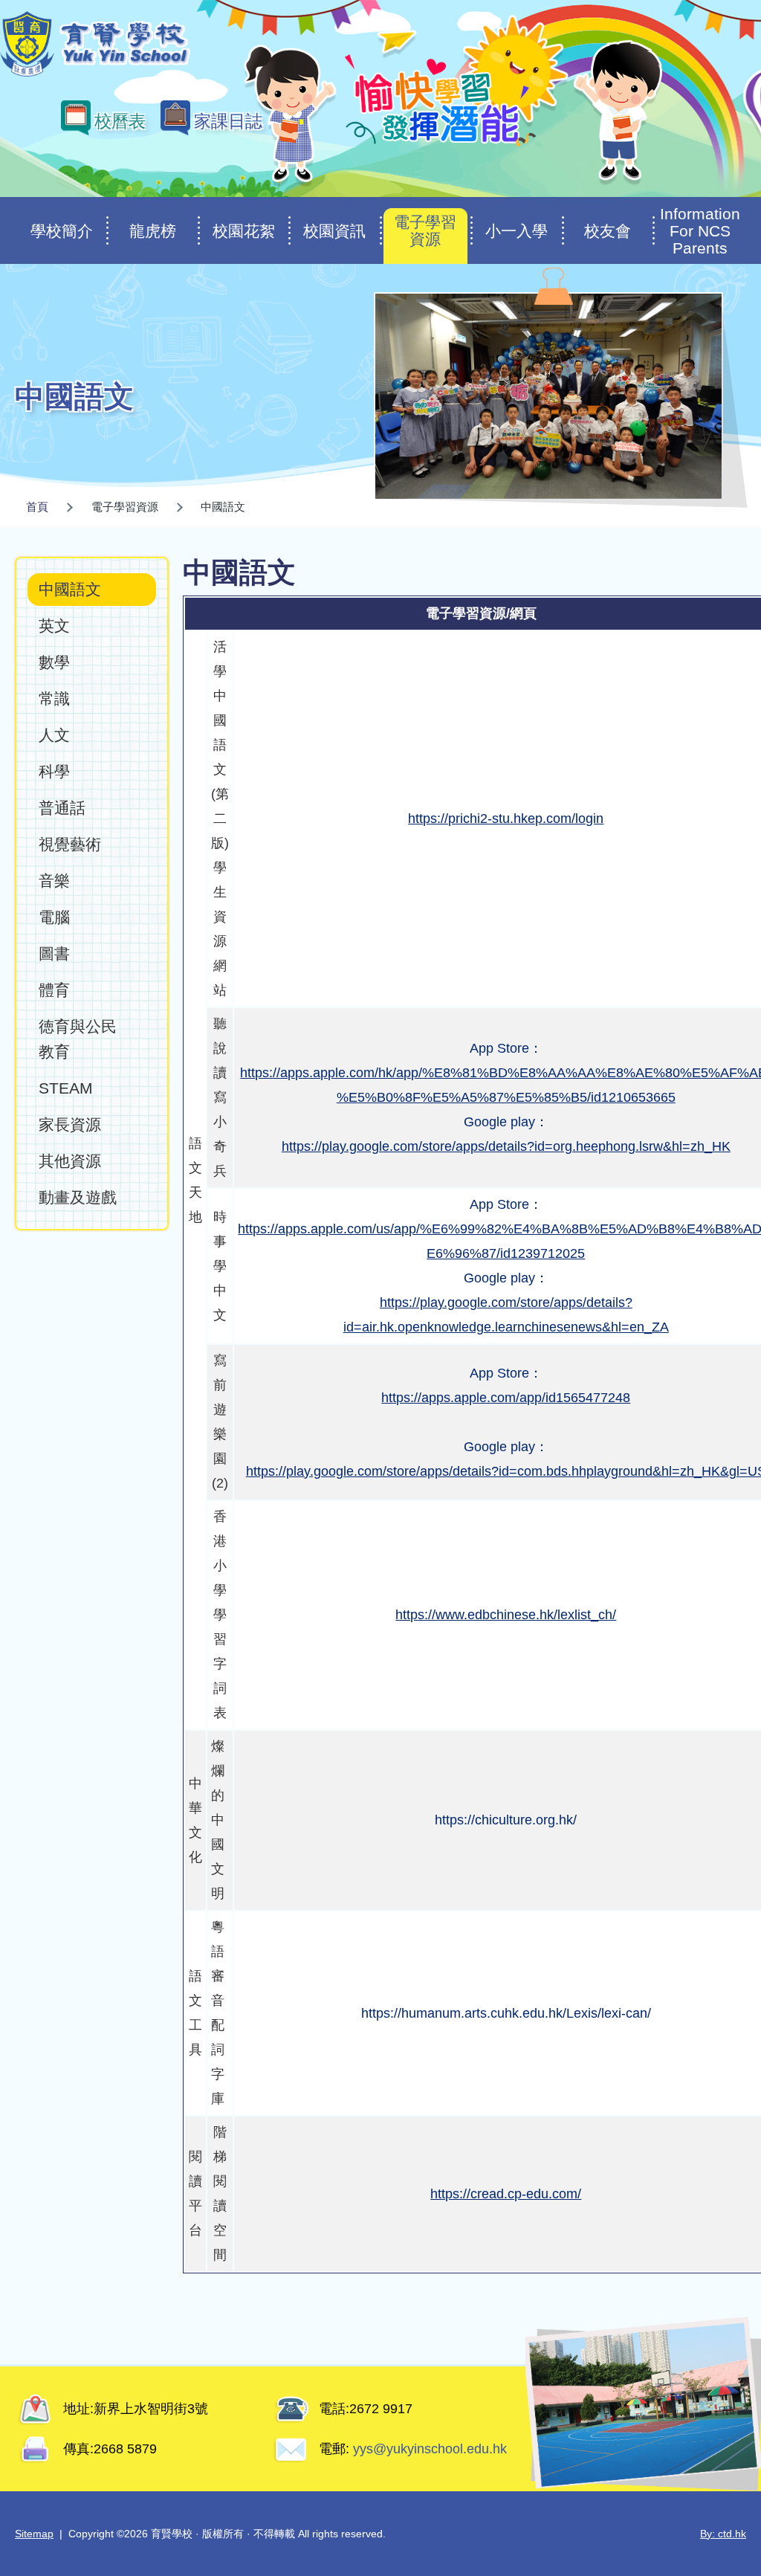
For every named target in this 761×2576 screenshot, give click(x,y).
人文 (54, 735)
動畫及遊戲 (78, 1197)
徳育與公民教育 (78, 1039)
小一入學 (516, 231)
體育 (54, 990)
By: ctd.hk (723, 2534)
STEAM (66, 1088)
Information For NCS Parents (700, 231)
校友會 (608, 231)
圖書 (54, 953)
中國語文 (70, 589)
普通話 (62, 808)
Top (723, 2515)
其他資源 (70, 1161)
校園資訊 (334, 231)
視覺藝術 (70, 844)
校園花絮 (244, 231)
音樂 (54, 881)
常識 (54, 698)
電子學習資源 (425, 230)
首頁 (37, 507)
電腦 (54, 917)
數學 (54, 662)
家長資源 (70, 1124)
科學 (54, 771)
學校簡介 (62, 231)
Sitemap (34, 2534)
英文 (54, 626)
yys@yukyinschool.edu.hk (428, 2449)
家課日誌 (228, 121)
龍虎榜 (153, 231)
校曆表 (120, 121)
